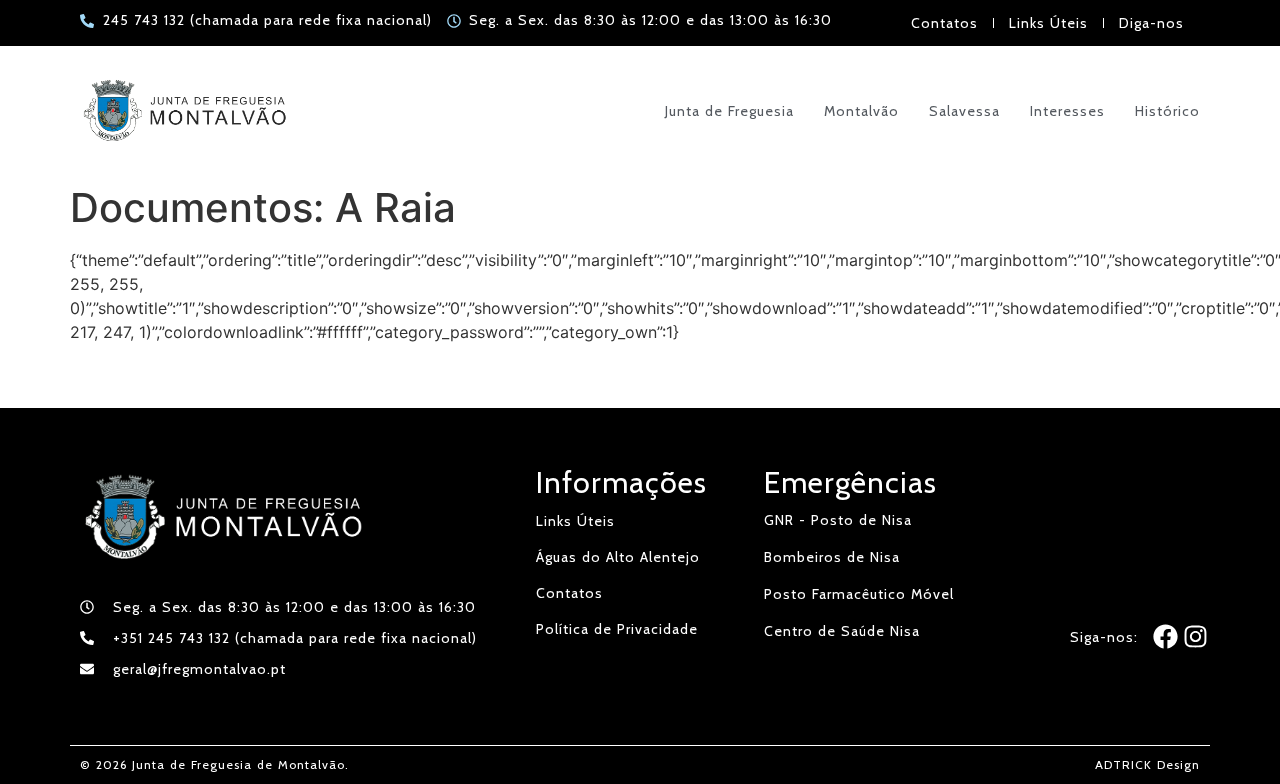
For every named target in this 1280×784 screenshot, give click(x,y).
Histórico (1167, 111)
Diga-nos (1151, 23)
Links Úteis (1048, 23)
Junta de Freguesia (729, 111)
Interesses (1067, 111)
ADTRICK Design (1147, 764)
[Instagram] (1195, 636)
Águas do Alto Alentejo (618, 557)
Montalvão (861, 111)
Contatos (944, 23)
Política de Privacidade (617, 629)
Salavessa (964, 111)
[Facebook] (1165, 636)
